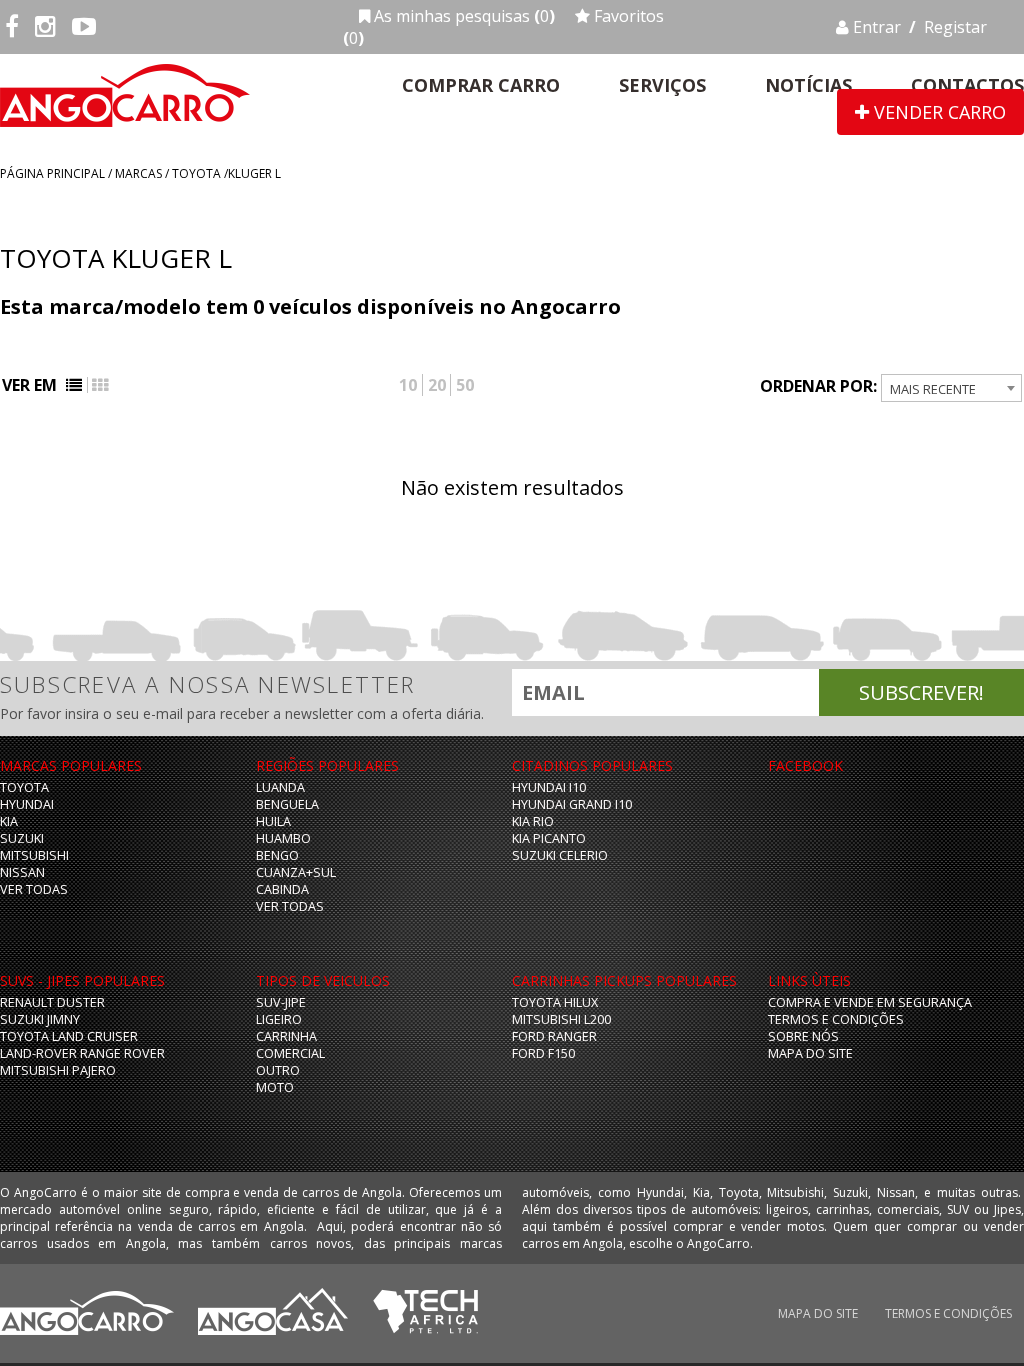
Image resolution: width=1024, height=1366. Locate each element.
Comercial (290, 1053)
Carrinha (286, 1036)
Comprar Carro (481, 85)
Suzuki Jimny (40, 1019)
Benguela (287, 804)
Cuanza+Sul (296, 872)
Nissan (22, 872)
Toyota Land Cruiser (69, 1036)
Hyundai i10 (549, 787)
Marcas (138, 173)
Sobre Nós (803, 1036)
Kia (9, 821)
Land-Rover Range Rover (82, 1053)
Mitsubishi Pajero (58, 1070)
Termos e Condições (836, 1019)
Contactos (967, 85)
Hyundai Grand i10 (572, 804)
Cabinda (282, 889)
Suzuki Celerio (560, 855)
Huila (273, 821)
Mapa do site (810, 1053)
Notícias (808, 85)
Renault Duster (52, 1002)
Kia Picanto (549, 838)
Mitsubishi (34, 855)
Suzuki (22, 838)
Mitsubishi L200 (561, 1019)
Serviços (662, 85)
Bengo (277, 855)
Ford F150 (543, 1053)
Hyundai (27, 804)
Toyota (196, 173)
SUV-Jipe (281, 1002)
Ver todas (34, 889)
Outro (278, 1070)
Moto (275, 1087)
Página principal (52, 173)
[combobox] (951, 388)
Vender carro (937, 112)
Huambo (283, 838)
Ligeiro (279, 1019)
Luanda (280, 787)
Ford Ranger (554, 1036)
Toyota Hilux (555, 1002)
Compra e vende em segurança (870, 1002)
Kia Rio (533, 821)
